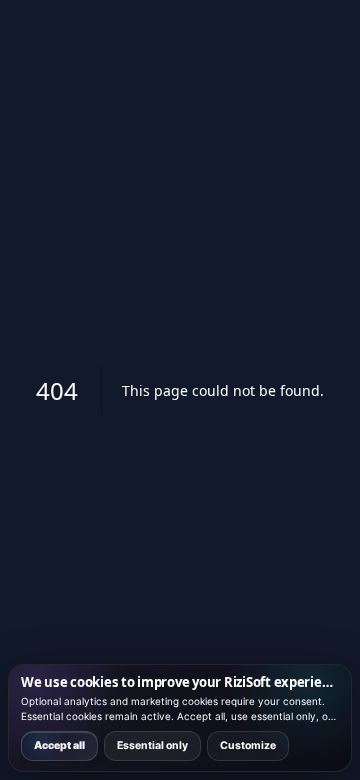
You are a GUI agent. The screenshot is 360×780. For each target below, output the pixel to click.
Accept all (59, 745)
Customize (248, 745)
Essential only (152, 745)
